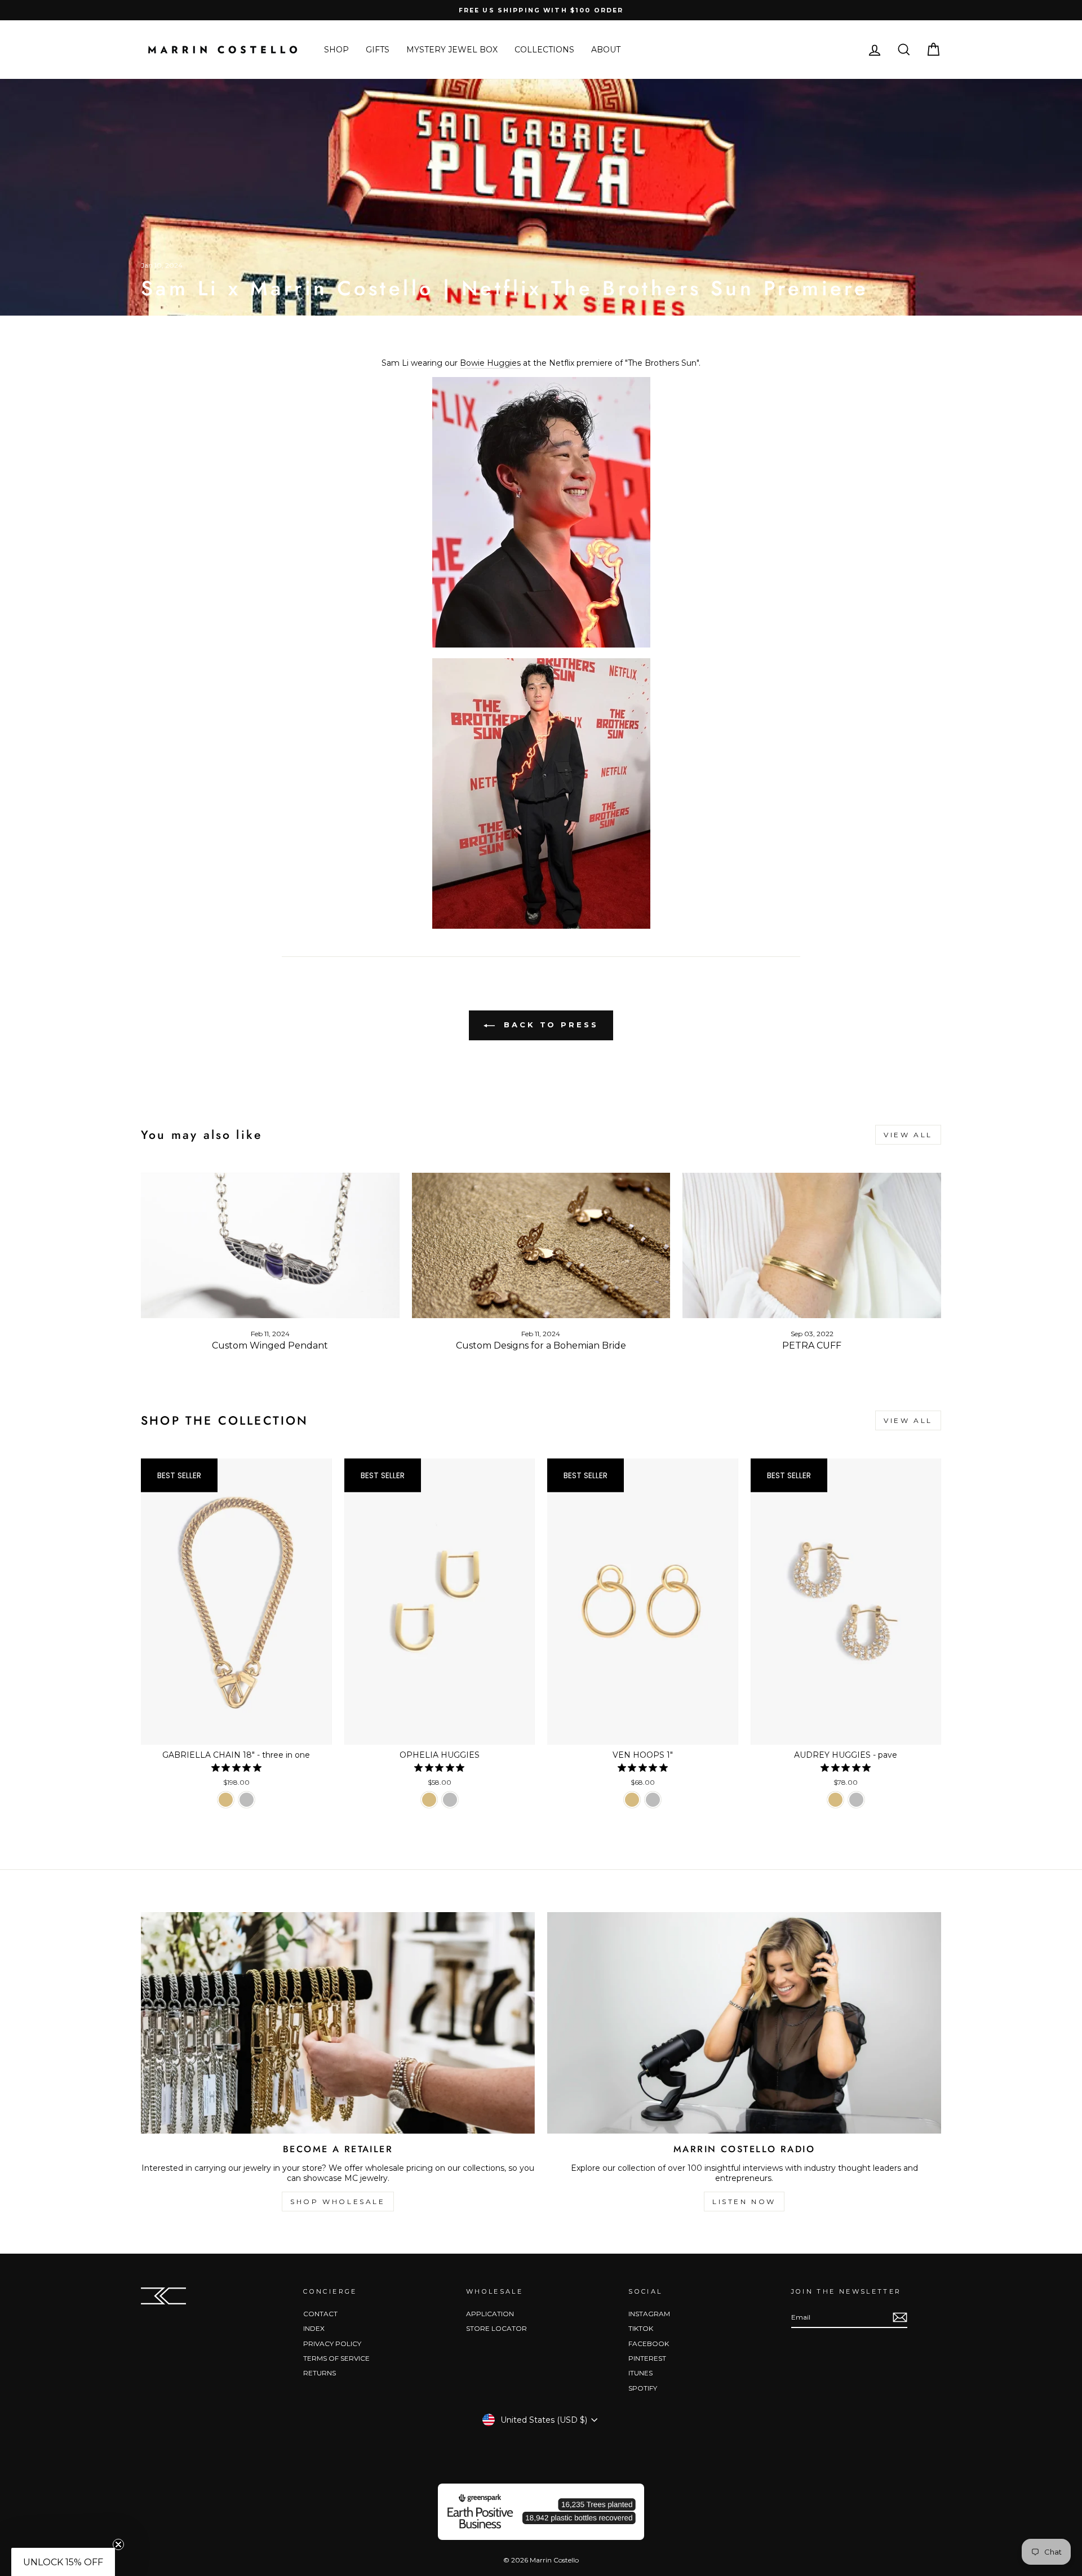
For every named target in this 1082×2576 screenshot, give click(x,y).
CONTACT (320, 2314)
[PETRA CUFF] (812, 1245)
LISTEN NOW (744, 2202)
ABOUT (606, 50)
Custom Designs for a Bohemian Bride (541, 1345)
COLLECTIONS (544, 50)
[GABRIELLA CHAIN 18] (226, 1800)
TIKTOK (641, 2328)
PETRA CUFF (812, 1345)
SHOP (336, 50)
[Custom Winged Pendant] (270, 1245)
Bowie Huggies (490, 363)
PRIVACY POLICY (332, 2344)
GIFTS (378, 50)
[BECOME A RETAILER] (338, 2023)
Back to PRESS (549, 1025)
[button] (63, 2562)
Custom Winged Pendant (270, 1345)
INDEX (314, 2328)
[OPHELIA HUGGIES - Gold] (429, 1800)
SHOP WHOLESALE (338, 2202)
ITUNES (640, 2373)
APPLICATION (490, 2314)
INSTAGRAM (649, 2314)
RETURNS (320, 2373)
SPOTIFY (643, 2388)
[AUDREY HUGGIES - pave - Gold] (835, 1800)
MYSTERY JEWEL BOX (452, 50)
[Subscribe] (900, 2317)
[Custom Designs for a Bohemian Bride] (541, 1245)
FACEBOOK (649, 2344)
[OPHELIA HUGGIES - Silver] (450, 1800)
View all (908, 1135)
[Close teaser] (118, 2544)
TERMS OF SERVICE (336, 2358)
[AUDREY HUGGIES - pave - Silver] (856, 1800)
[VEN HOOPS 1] (632, 1800)
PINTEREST (647, 2358)
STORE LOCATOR (496, 2328)
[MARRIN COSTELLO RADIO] (744, 2023)
